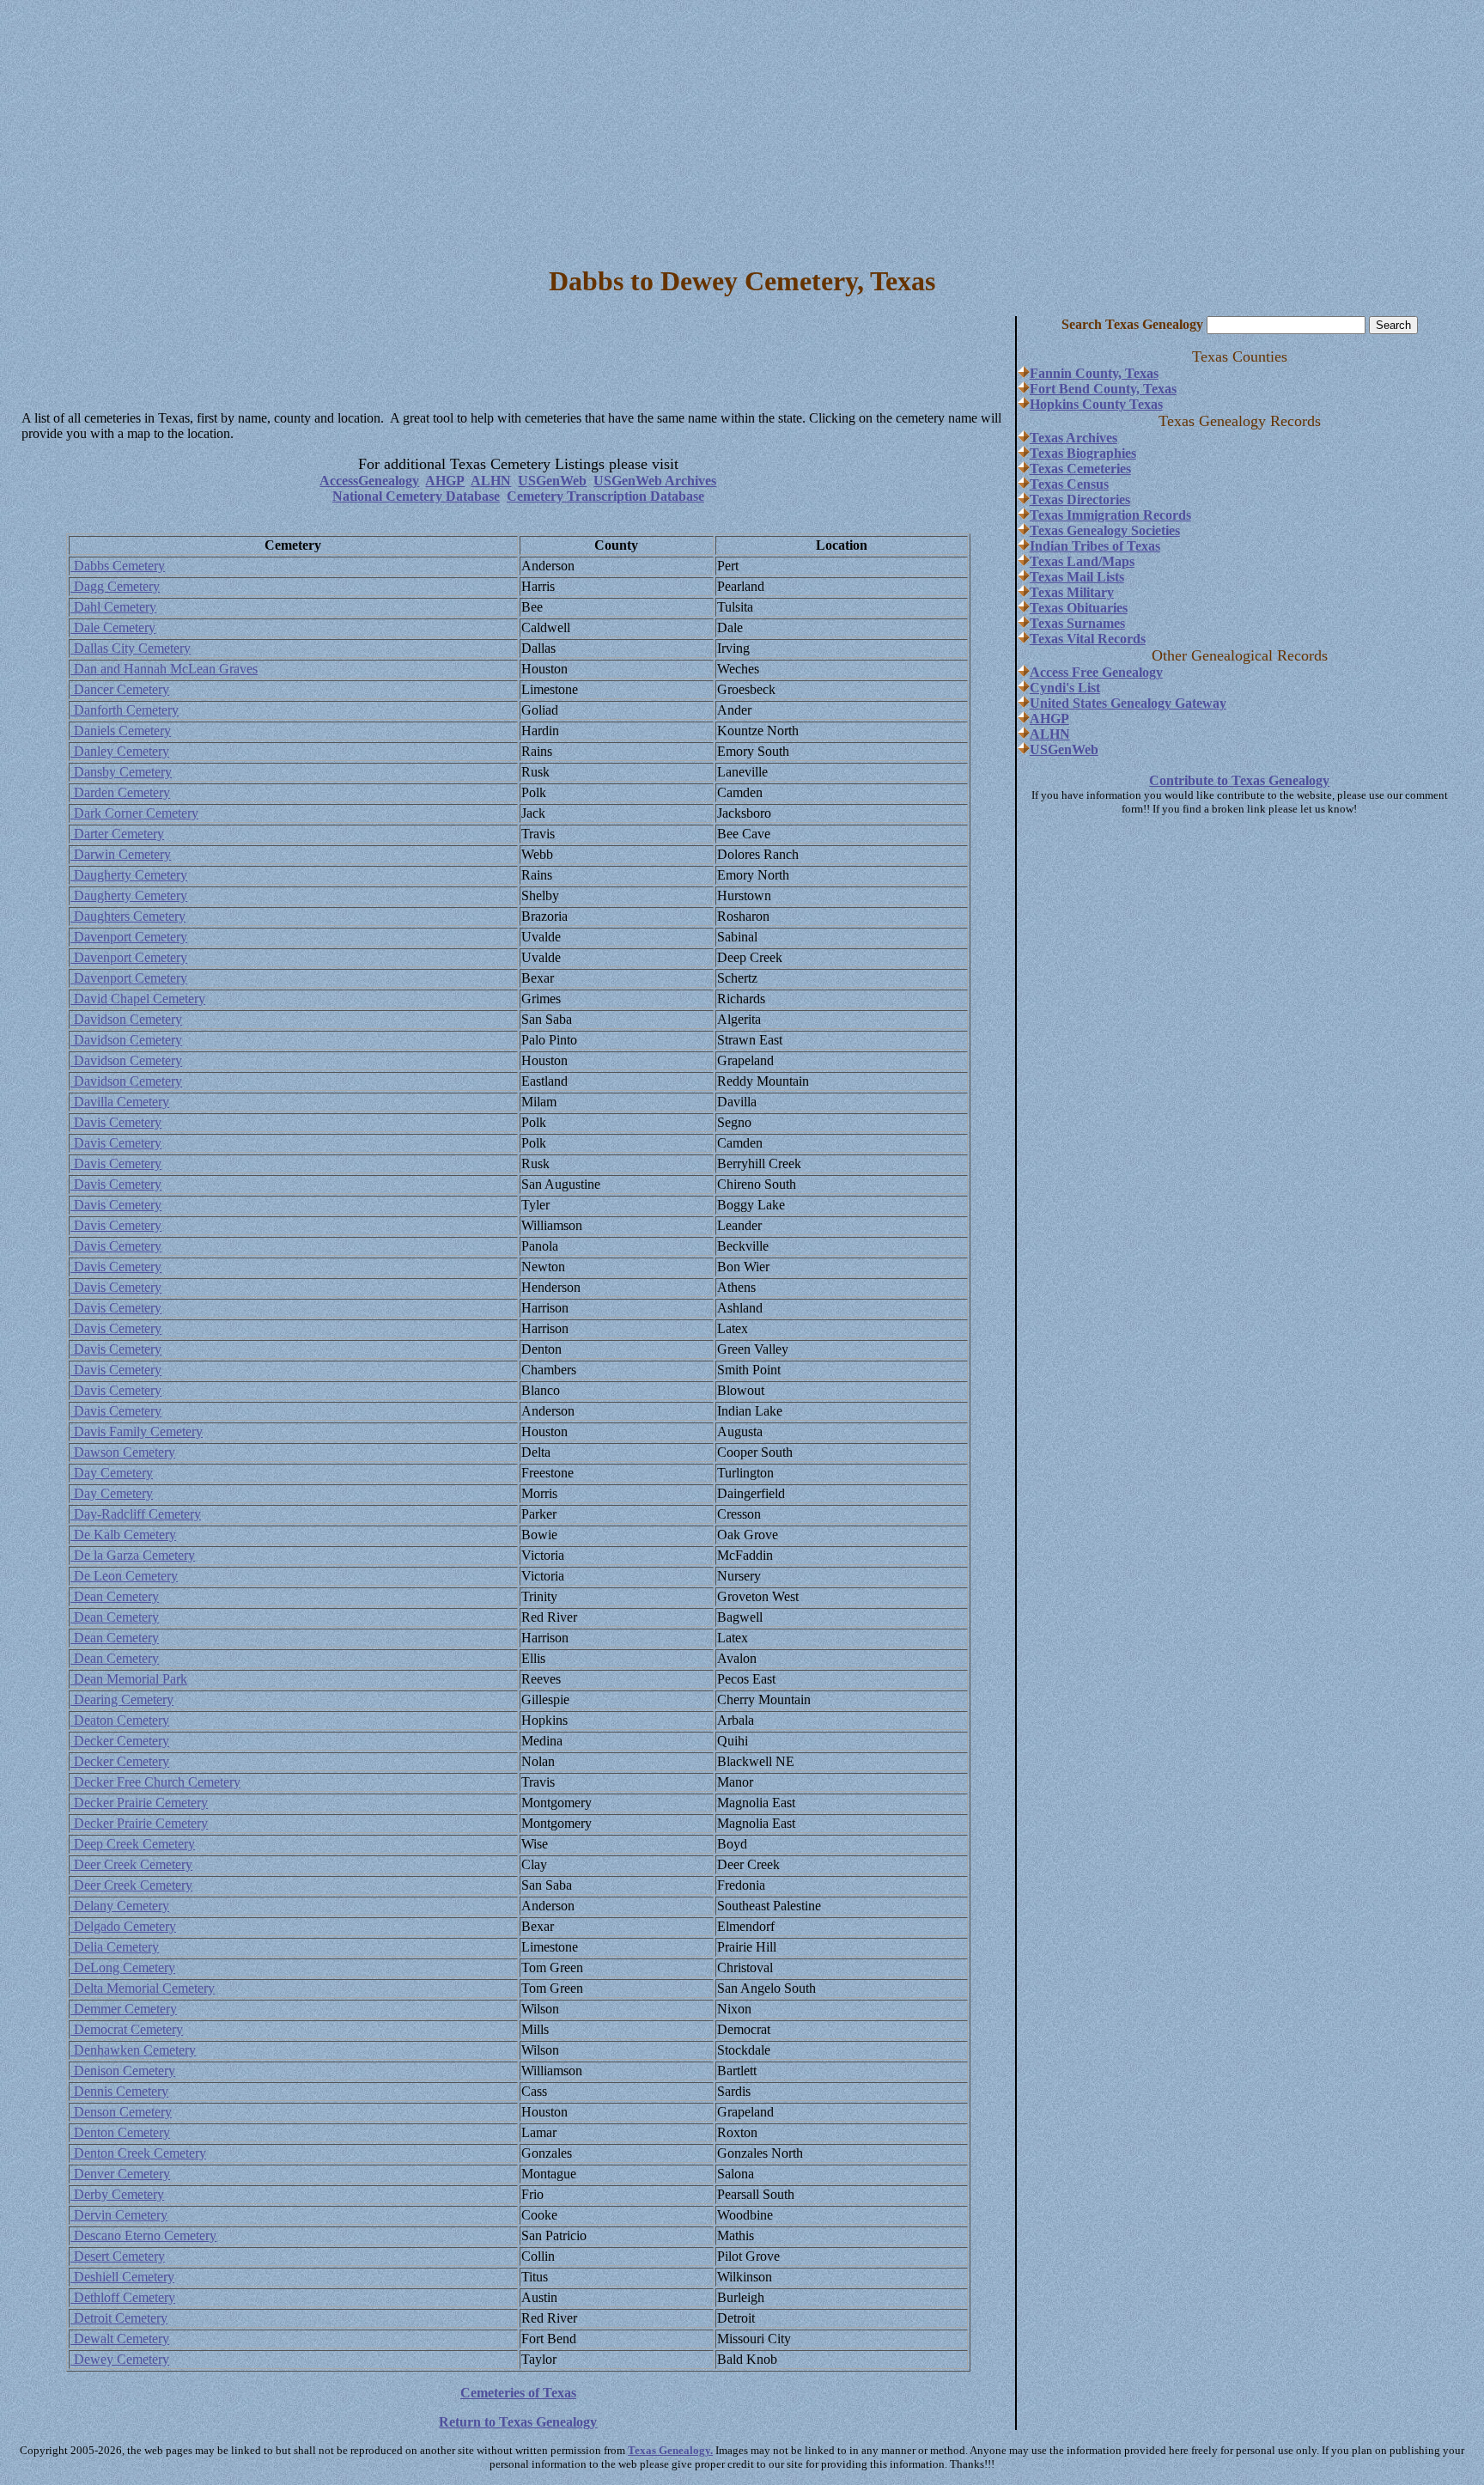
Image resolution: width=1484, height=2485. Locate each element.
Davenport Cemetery (129, 937)
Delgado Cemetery (123, 1926)
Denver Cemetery (120, 2174)
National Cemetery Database (416, 496)
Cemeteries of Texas (518, 2393)
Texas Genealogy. (670, 2450)
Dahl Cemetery (113, 607)
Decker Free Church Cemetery (155, 1782)
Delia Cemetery (115, 1947)
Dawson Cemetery (123, 1452)
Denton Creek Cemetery (138, 2153)
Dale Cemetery (113, 627)
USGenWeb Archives (655, 481)
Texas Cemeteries (1080, 469)
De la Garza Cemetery (133, 1555)
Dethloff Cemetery (123, 2297)
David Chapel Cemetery (138, 999)
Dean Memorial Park (129, 1679)
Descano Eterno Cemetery (143, 2235)
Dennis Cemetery (119, 2091)
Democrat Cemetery (127, 2029)
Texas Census (1069, 484)
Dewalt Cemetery (120, 2339)
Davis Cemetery (116, 1122)
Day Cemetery (112, 1473)
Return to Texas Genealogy (518, 2422)
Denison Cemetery (123, 2071)
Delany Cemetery (120, 1906)
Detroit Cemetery (119, 2318)
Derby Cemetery (117, 2194)
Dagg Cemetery (115, 586)
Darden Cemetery (120, 792)
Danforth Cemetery (125, 710)
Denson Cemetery (121, 2112)
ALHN (491, 481)
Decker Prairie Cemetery (139, 1803)
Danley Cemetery (120, 751)
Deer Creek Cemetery (131, 1864)
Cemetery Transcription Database (605, 496)
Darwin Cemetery (121, 854)
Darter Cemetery (117, 834)
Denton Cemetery (120, 2132)
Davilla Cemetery (120, 1102)
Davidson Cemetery (126, 1019)
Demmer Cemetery (124, 2009)
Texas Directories (1080, 499)
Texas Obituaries (1079, 608)
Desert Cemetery (118, 2256)
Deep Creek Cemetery (133, 1844)
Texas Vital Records (1088, 639)
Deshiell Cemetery (122, 2277)
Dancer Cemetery (120, 689)
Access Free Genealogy (1096, 672)
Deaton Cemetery (120, 1720)
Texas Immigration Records (1110, 515)
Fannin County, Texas (1094, 373)
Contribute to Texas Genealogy (1239, 780)
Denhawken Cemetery (133, 2050)
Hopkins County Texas (1096, 404)
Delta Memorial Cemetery (143, 1988)
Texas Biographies (1083, 453)
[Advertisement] (742, 127)
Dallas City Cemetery (131, 648)
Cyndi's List (1065, 688)
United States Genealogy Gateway (1128, 703)
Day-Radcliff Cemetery (136, 1514)
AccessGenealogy (369, 481)
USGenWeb (552, 481)
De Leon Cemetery (124, 1576)
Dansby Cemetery (121, 772)
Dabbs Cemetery (118, 566)
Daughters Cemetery (128, 916)
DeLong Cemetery (123, 1967)
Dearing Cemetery (122, 1699)
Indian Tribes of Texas (1095, 546)
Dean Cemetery (115, 1596)
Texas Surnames (1077, 623)
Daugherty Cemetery (129, 875)
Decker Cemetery (120, 1741)
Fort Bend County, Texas (1103, 389)
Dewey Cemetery (120, 2359)
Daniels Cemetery (121, 731)
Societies (1154, 530)
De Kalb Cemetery (123, 1535)
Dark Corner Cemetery (134, 813)
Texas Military (1072, 592)
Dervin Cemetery (119, 2215)
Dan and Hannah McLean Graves (164, 669)
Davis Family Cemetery (137, 1431)
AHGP (445, 481)
